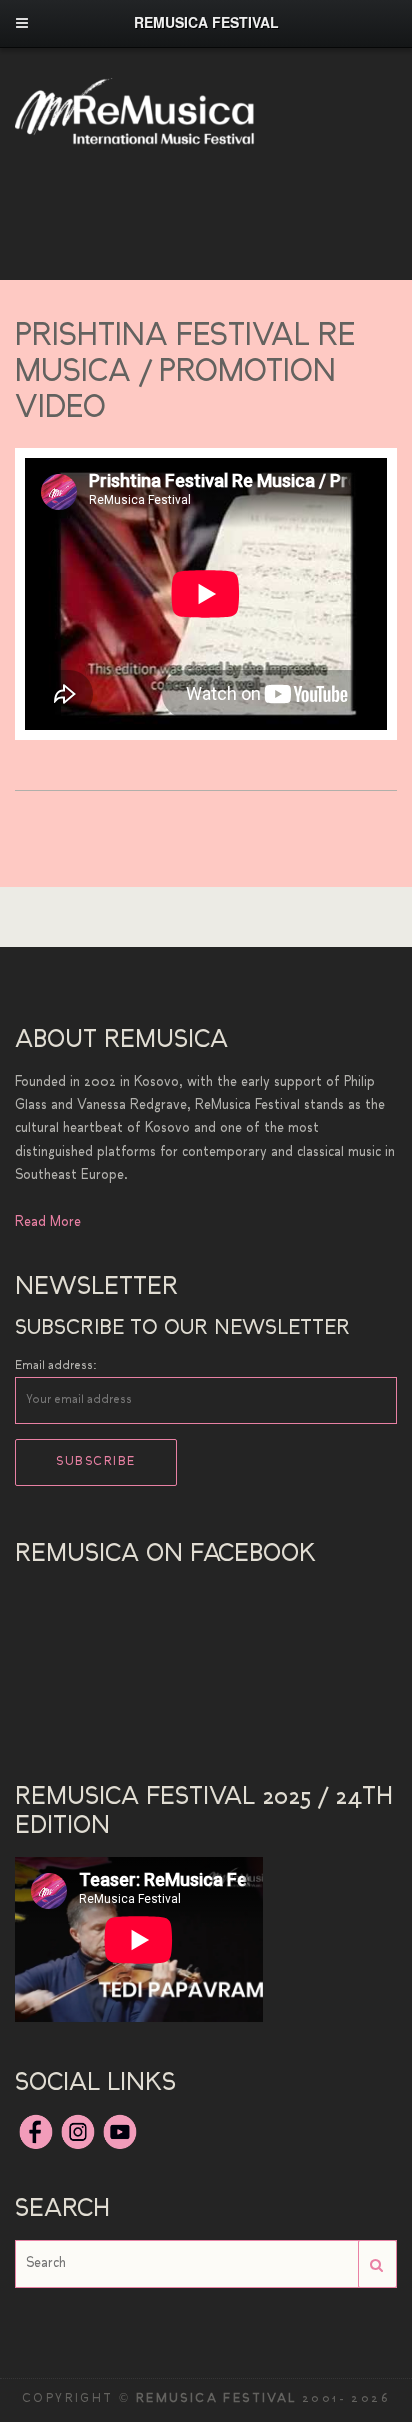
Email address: (56, 1366)
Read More (48, 1222)
